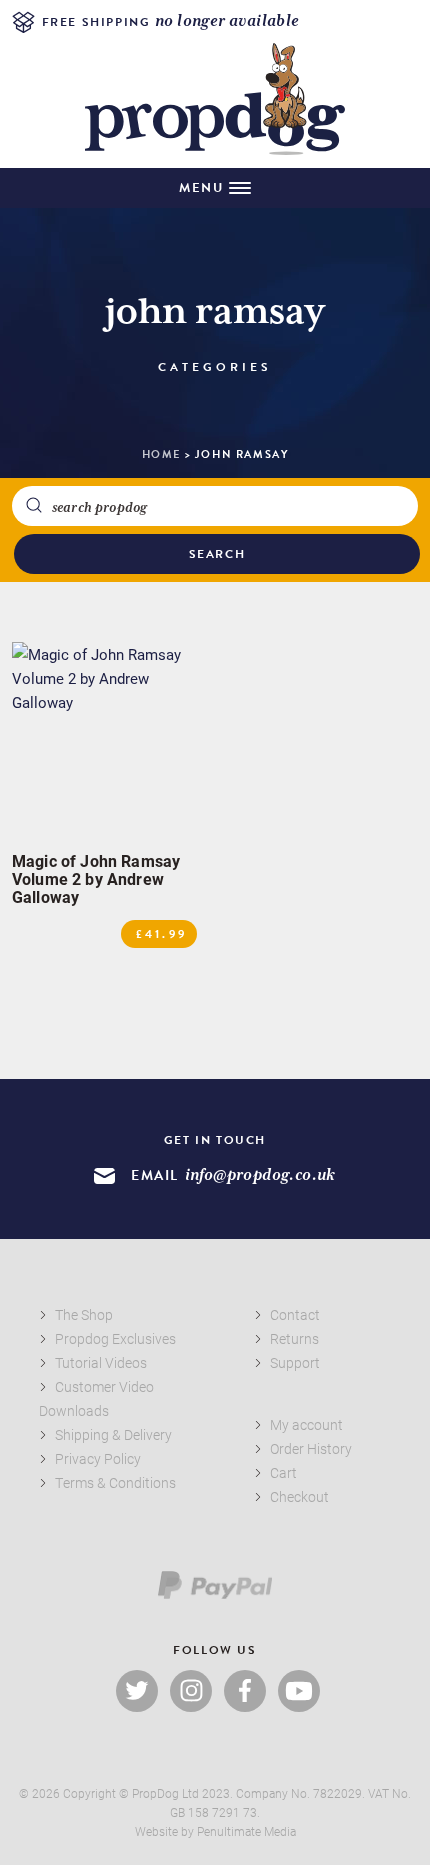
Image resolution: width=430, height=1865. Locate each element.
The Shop (84, 1314)
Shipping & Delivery (113, 1434)
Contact (295, 1314)
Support (295, 1362)
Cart (283, 1472)
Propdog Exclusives (115, 1338)
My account (306, 1424)
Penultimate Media (246, 1831)
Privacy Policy (98, 1458)
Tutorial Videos (101, 1362)
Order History (311, 1448)
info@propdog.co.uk (260, 1175)
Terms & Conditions (115, 1482)
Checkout (299, 1496)
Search (217, 554)
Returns (294, 1338)
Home (161, 454)
